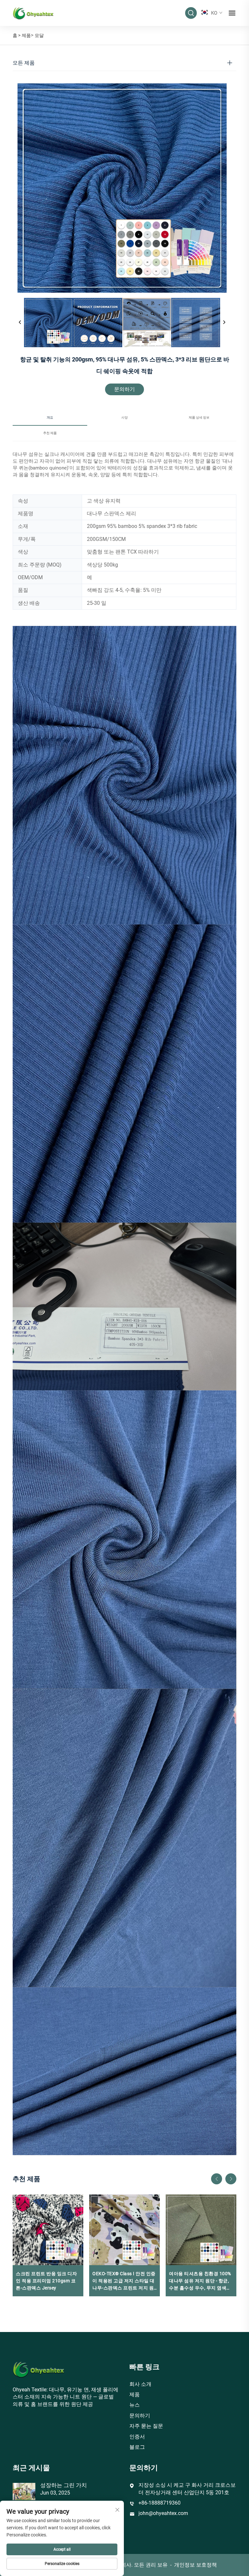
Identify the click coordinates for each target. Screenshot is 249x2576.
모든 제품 (24, 63)
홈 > (17, 35)
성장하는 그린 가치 (64, 2485)
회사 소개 (140, 2384)
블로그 (137, 2447)
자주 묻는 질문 (146, 2426)
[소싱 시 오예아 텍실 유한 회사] (33, 12)
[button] (217, 2179)
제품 (26, 35)
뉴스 (135, 2405)
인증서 (137, 2437)
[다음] (224, 323)
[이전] (20, 323)
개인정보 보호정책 (196, 2565)
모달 (39, 35)
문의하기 (124, 389)
